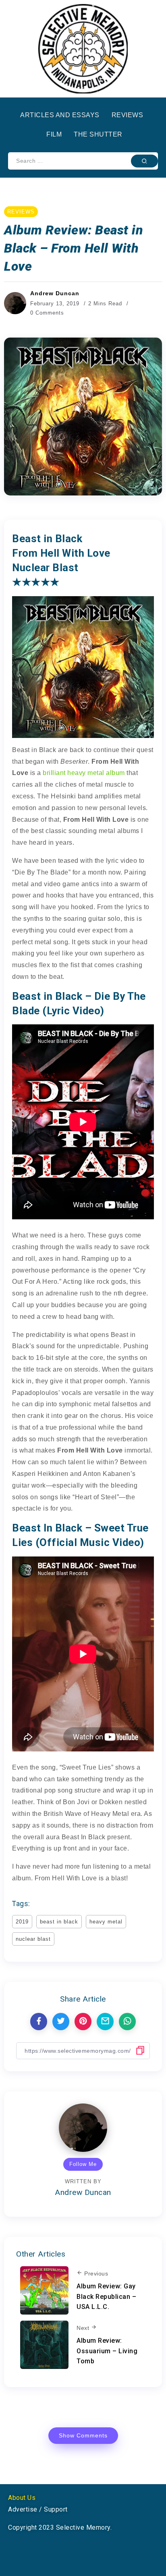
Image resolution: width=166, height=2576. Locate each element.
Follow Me (83, 2164)
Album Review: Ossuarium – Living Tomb (107, 2351)
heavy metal (106, 1922)
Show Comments (83, 2435)
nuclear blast (33, 1939)
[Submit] (144, 161)
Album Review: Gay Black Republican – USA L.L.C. (106, 2296)
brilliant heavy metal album (84, 773)
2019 (22, 1922)
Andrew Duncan (55, 293)
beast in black (59, 1922)
